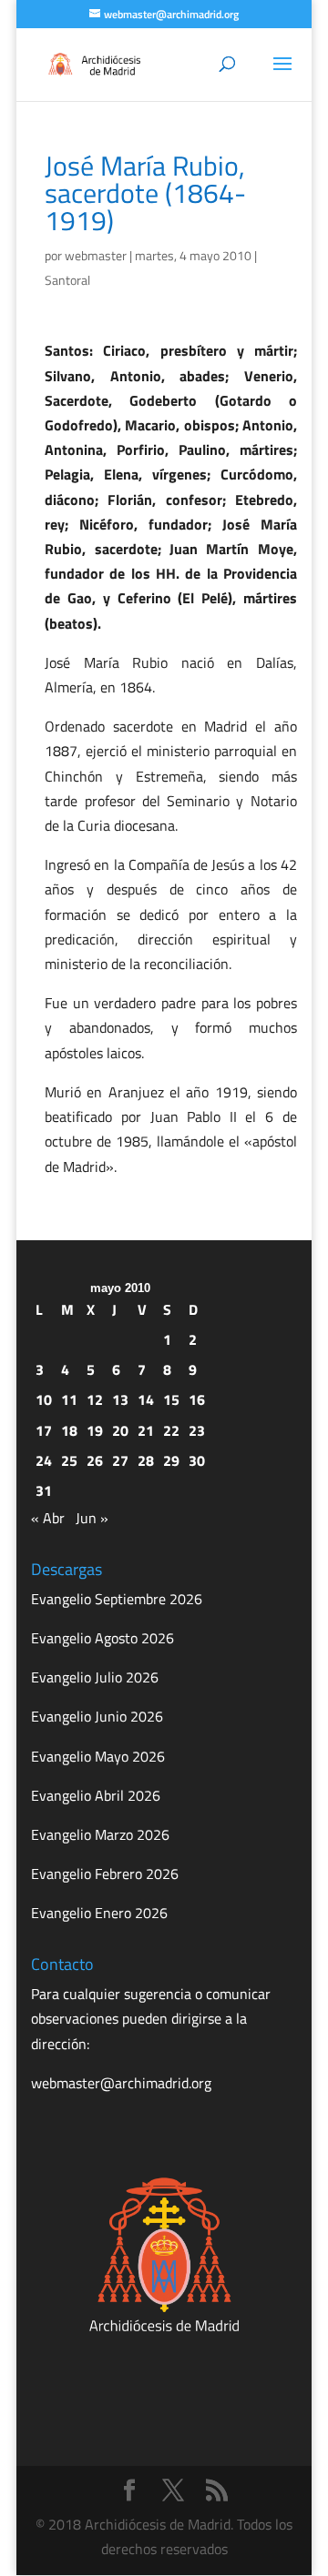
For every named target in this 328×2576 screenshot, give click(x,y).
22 (171, 1430)
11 (69, 1399)
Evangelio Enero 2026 (99, 1913)
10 (44, 1399)
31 (44, 1490)
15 (171, 1399)
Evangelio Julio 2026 (95, 1677)
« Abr (48, 1518)
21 (146, 1430)
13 (120, 1399)
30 (197, 1460)
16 (197, 1399)
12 (95, 1399)
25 (69, 1460)
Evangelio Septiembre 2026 (117, 1599)
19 (95, 1430)
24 (44, 1460)
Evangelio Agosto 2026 (102, 1638)
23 (197, 1430)
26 (95, 1460)
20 (120, 1430)
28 (146, 1460)
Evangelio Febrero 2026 (105, 1874)
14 (146, 1399)
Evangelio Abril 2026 (96, 1795)
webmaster (96, 255)
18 (69, 1430)
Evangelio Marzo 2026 (100, 1834)
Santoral (67, 280)
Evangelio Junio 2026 (97, 1716)
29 (171, 1460)
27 (120, 1460)
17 (44, 1430)
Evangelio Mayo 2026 (98, 1756)
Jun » (92, 1518)
